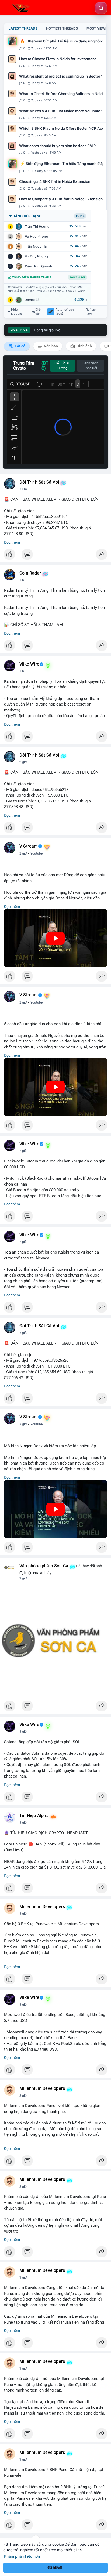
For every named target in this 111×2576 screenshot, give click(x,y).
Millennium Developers (42, 1907)
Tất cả (20, 346)
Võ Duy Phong (36, 256)
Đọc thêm (12, 542)
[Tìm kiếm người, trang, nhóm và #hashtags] (101, 8)
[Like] (55, 556)
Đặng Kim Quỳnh (39, 266)
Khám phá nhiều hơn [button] (22, 2556)
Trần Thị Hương (37, 226)
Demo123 (32, 300)
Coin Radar (30, 573)
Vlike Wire (29, 664)
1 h (22, 580)
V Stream (29, 846)
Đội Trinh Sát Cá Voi (39, 482)
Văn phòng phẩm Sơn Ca (44, 1566)
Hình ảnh (84, 346)
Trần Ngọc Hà (36, 246)
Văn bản (51, 346)
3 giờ (23, 1333)
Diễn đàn (39, 312)
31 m (23, 489)
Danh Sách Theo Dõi (90, 366)
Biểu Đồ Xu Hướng (62, 366)
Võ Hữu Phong (37, 236)
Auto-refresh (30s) (65, 312)
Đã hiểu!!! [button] (55, 2568)
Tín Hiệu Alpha (34, 1816)
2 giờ (23, 762)
